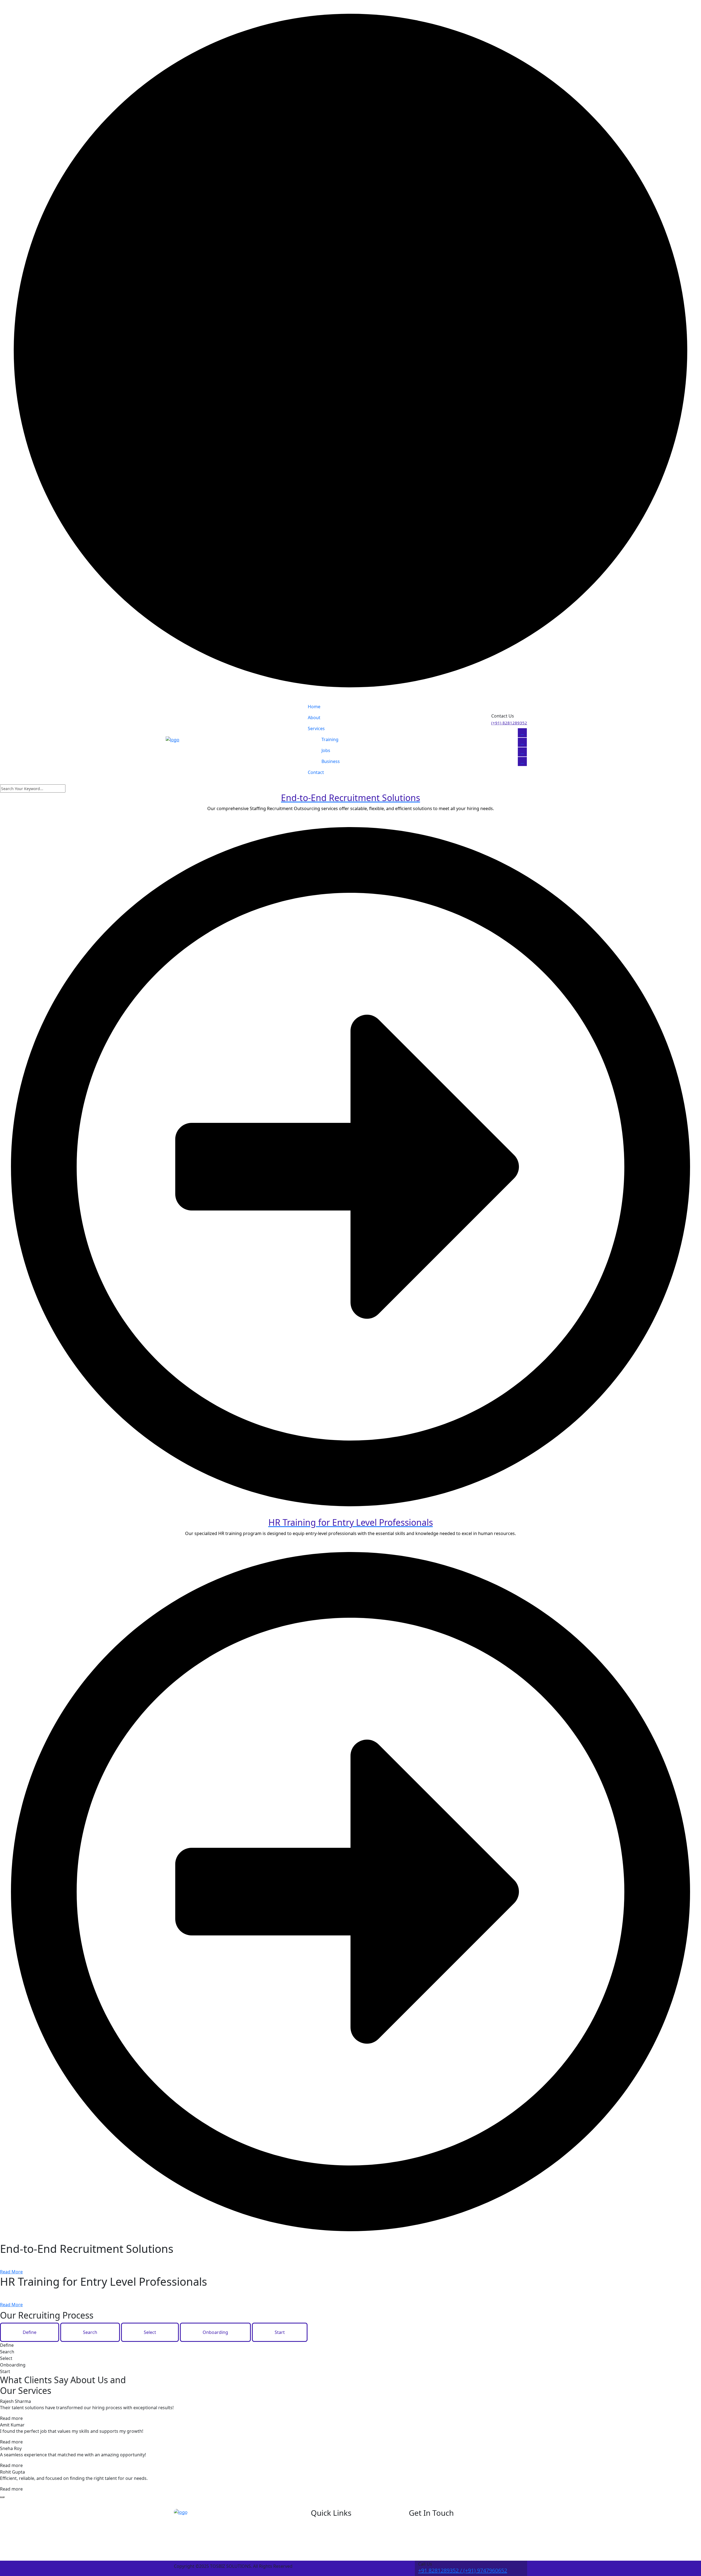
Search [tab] (90, 2332)
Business (331, 761)
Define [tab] (30, 2332)
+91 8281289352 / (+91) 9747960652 (463, 2570)
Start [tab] (280, 2332)
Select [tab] (150, 2332)
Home (314, 707)
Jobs (326, 750)
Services (316, 728)
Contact (316, 772)
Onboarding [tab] (215, 2332)
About (314, 718)
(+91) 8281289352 (509, 723)
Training (330, 739)
